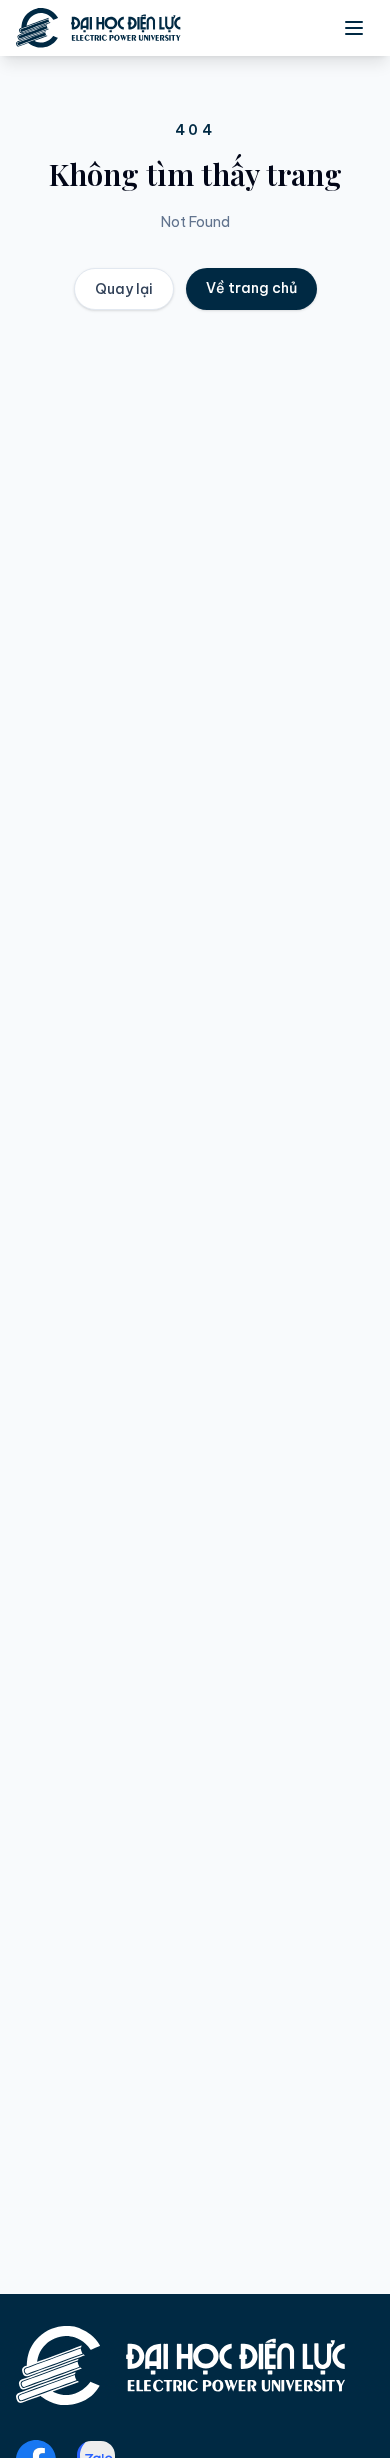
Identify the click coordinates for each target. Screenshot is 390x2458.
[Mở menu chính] (354, 28)
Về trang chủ (251, 288)
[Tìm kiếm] (266, 28)
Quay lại (124, 289)
